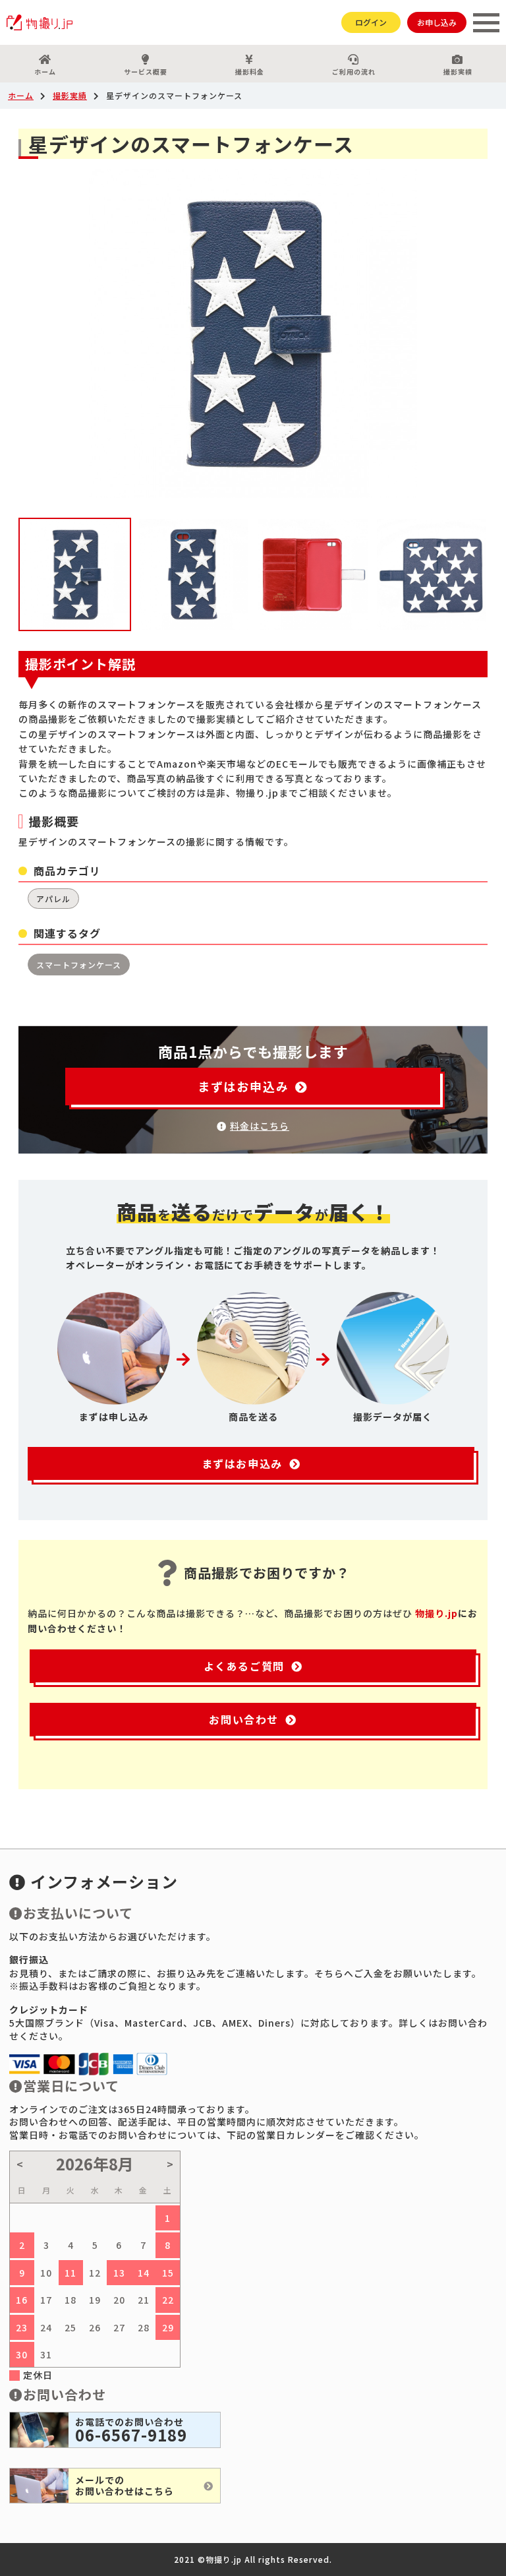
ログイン (371, 22)
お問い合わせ (244, 1719)
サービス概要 (146, 72)
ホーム (45, 72)
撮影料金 (250, 72)
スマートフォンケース (79, 965)
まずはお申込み (243, 1086)
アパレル (53, 899)
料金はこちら (260, 1126)
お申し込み (437, 22)
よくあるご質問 (244, 1666)
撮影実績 (458, 72)
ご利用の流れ (354, 72)
